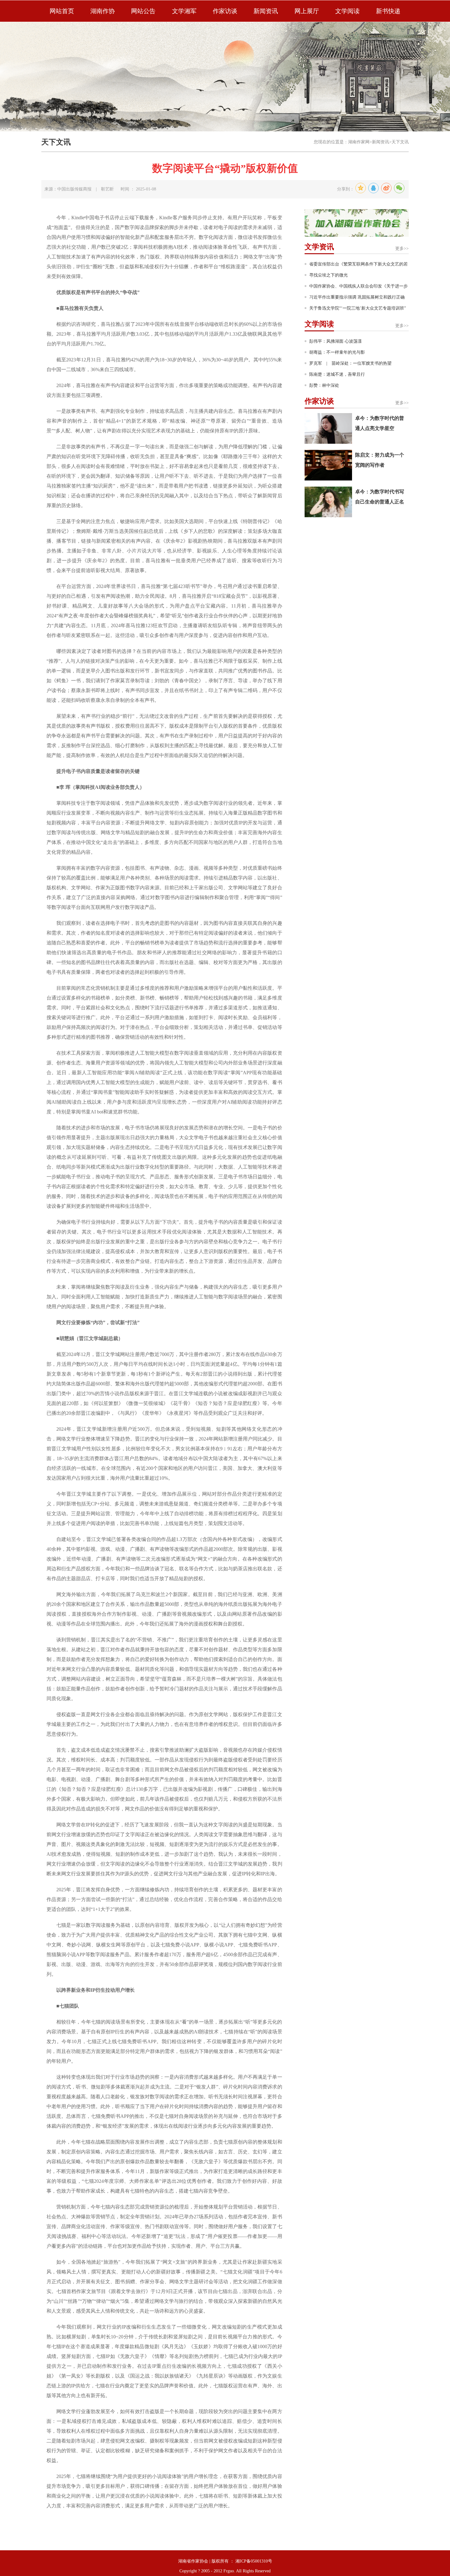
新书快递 (388, 11)
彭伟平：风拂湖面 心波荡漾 (336, 341)
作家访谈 (225, 11)
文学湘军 (184, 11)
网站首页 (62, 11)
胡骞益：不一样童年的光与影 (337, 352)
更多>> (402, 249)
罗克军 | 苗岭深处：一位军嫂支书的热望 (350, 363)
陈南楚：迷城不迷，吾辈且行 (337, 374)
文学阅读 (347, 11)
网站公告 (143, 11)
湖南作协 (103, 11)
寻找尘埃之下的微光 (328, 275)
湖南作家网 (359, 142)
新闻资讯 (266, 11)
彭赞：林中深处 (324, 385)
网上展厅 (307, 11)
